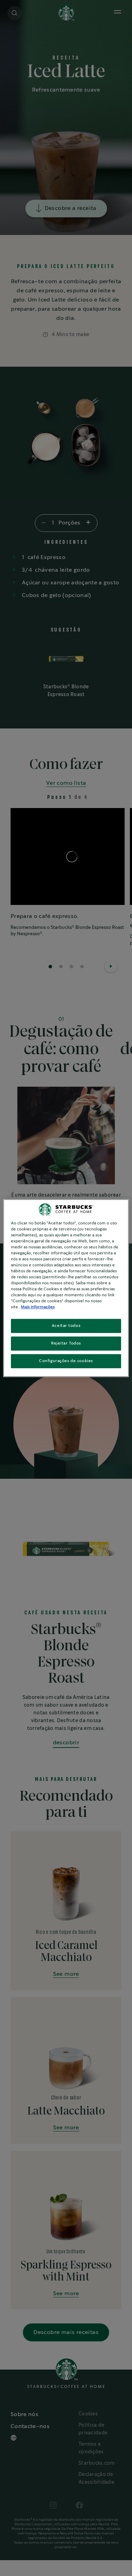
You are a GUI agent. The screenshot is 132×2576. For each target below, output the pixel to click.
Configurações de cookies (66, 1361)
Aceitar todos (66, 1326)
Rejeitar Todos (66, 1344)
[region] (66, 1288)
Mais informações (38, 1307)
